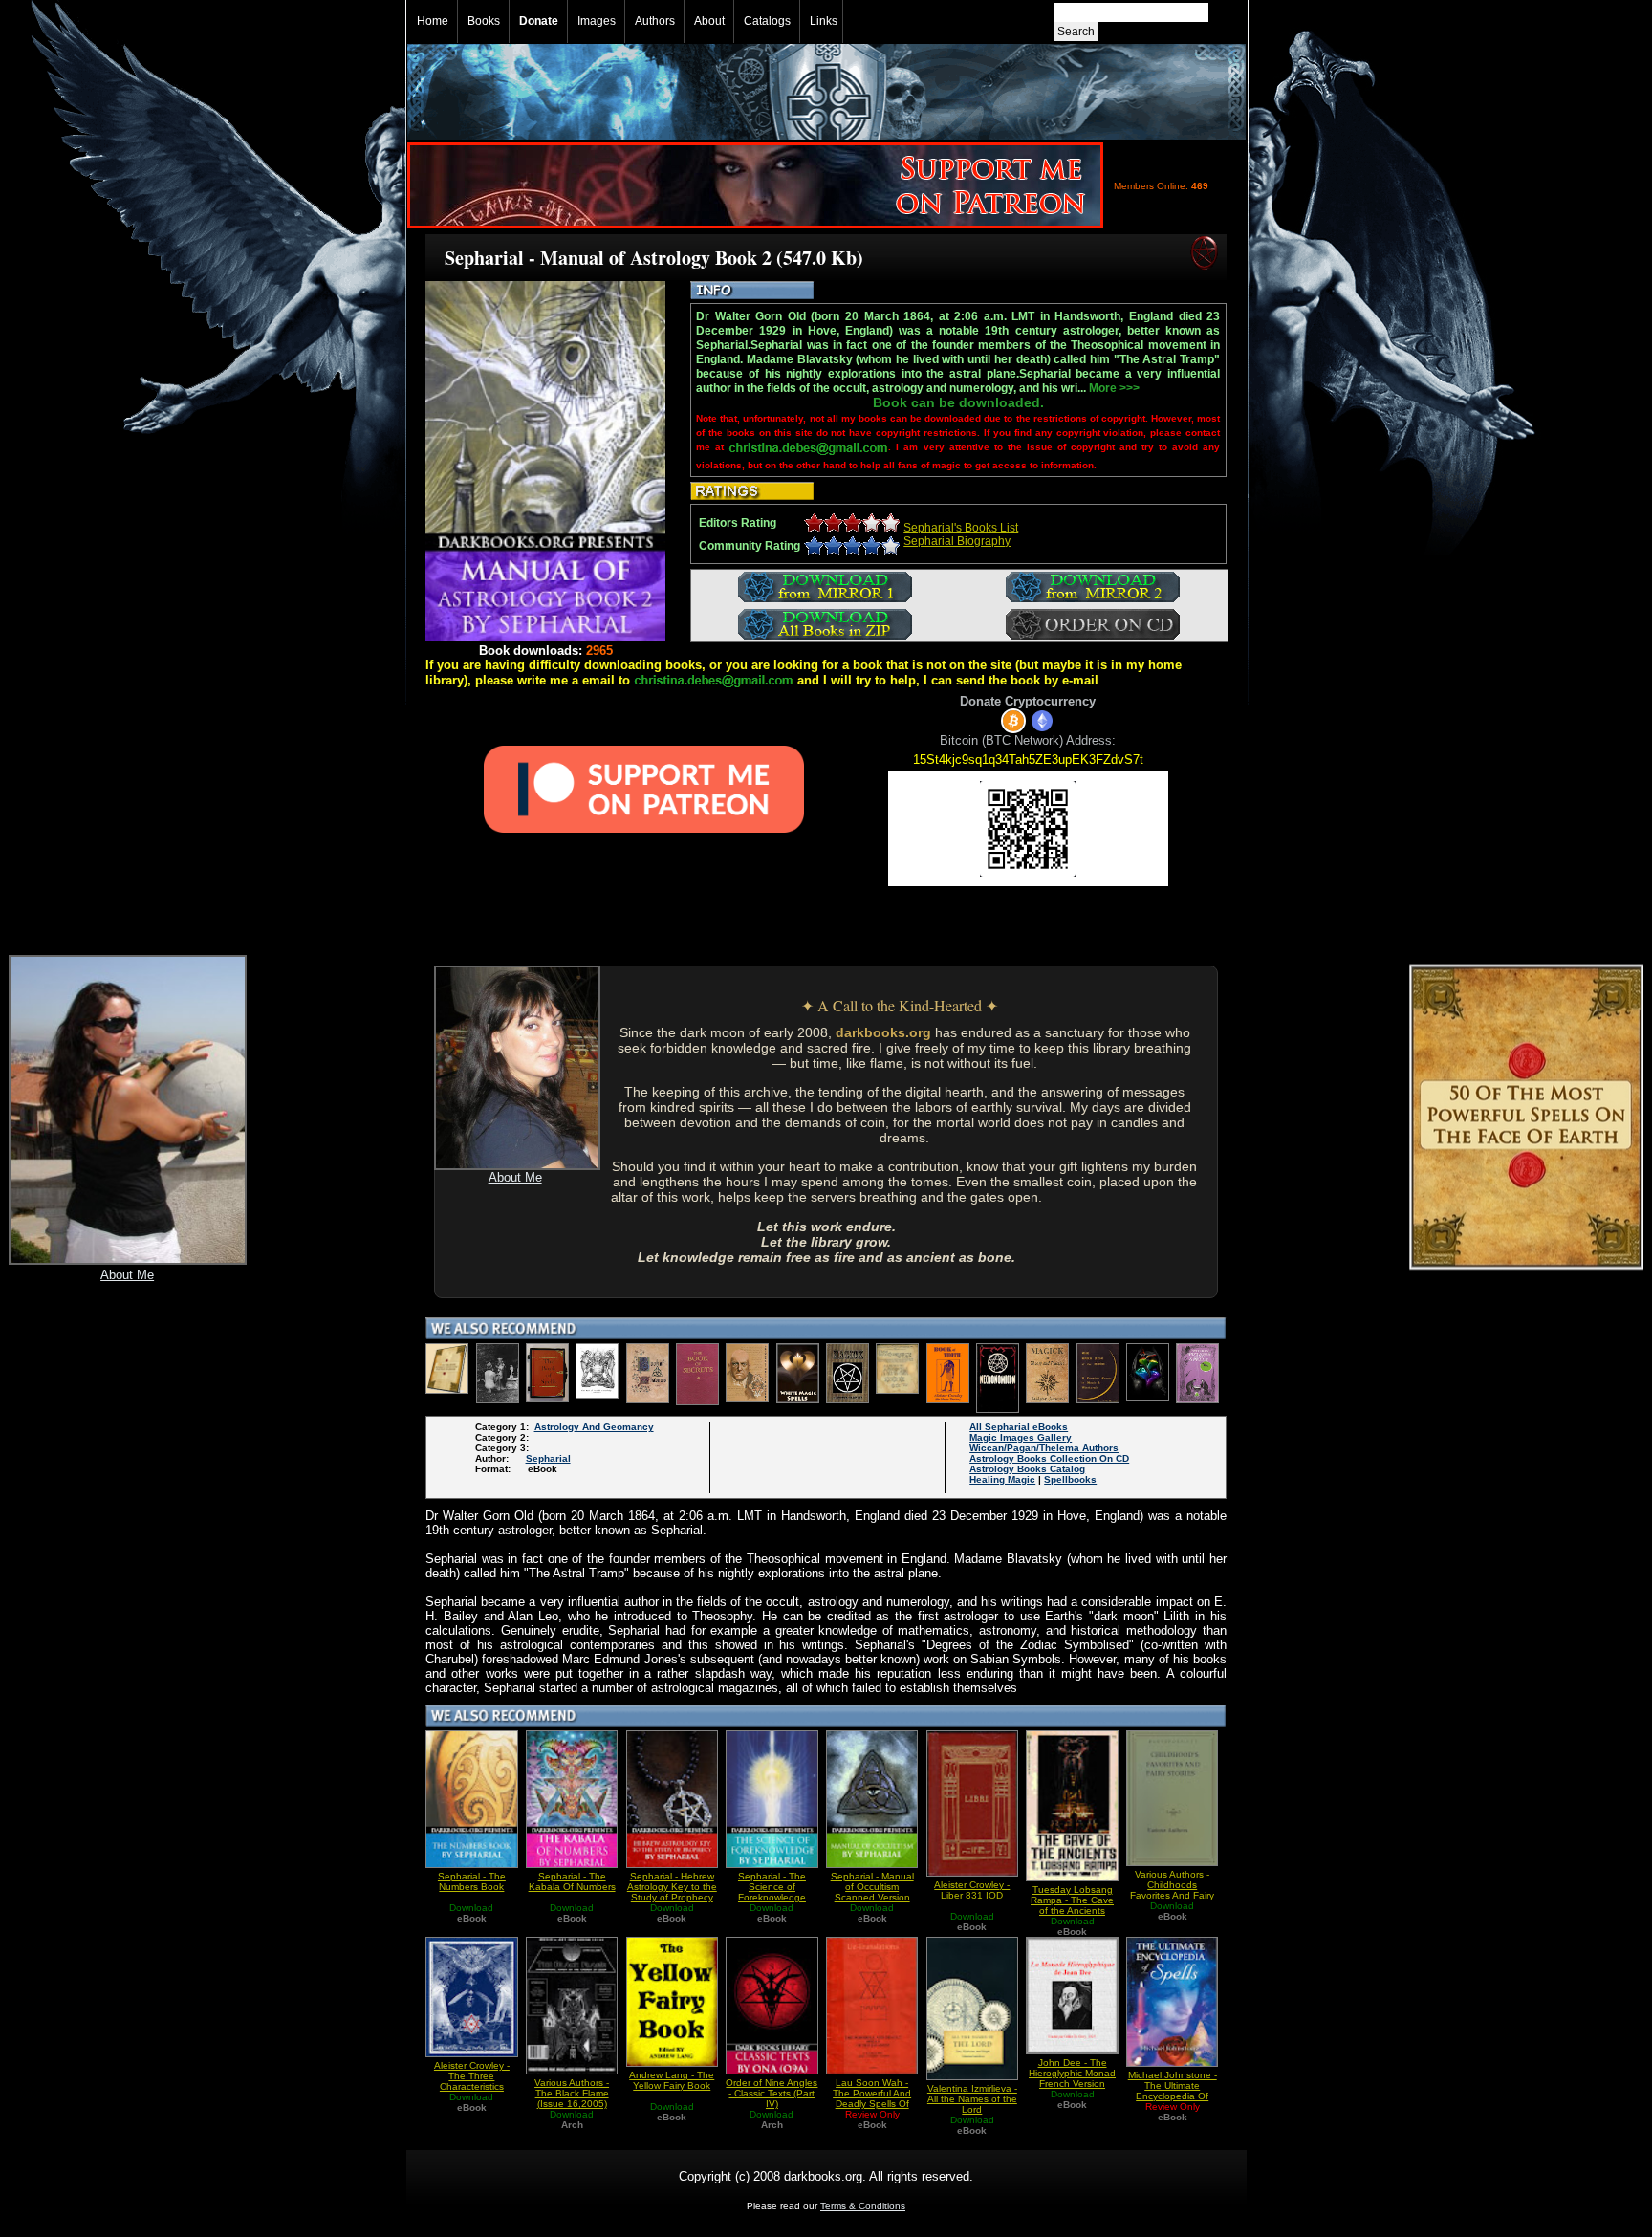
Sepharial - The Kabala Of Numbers (572, 1881)
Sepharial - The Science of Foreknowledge (772, 1887)
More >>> (1114, 388)
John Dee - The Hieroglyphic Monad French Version (1072, 2073)
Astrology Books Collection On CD (1049, 1458)
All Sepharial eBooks (1019, 1427)
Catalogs (767, 21)
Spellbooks (1070, 1479)
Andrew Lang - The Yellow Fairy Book (672, 2080)
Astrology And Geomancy (594, 1427)
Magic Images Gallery (1021, 1437)
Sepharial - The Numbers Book (472, 1881)
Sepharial (548, 1458)
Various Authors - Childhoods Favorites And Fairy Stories (1172, 1890)
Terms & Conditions (863, 2206)
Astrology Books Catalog (1027, 1469)
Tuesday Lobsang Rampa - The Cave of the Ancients (1072, 1900)
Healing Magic (1002, 1479)
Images (597, 21)
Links (824, 21)
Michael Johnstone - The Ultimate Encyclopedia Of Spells (1173, 2091)
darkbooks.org (883, 1032)
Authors (655, 21)
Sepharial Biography (957, 541)
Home (433, 21)
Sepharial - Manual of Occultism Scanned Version (872, 1887)
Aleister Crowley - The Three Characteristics (472, 2076)
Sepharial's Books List (961, 528)
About (709, 21)
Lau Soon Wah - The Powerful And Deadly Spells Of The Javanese (872, 2098)
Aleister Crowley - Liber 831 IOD (972, 1890)
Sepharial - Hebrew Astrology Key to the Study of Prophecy (672, 1887)
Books (484, 21)
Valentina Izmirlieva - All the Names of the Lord (972, 2099)
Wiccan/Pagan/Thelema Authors (1044, 1448)
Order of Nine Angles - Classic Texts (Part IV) (772, 2093)
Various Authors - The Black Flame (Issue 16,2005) (572, 2093)
